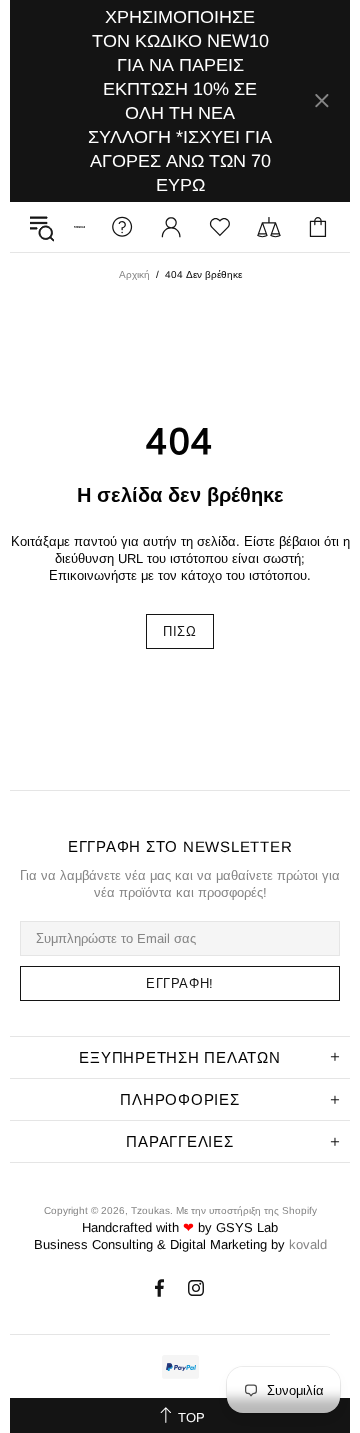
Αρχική (134, 274)
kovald (308, 1244)
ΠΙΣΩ (180, 631)
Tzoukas (150, 1210)
